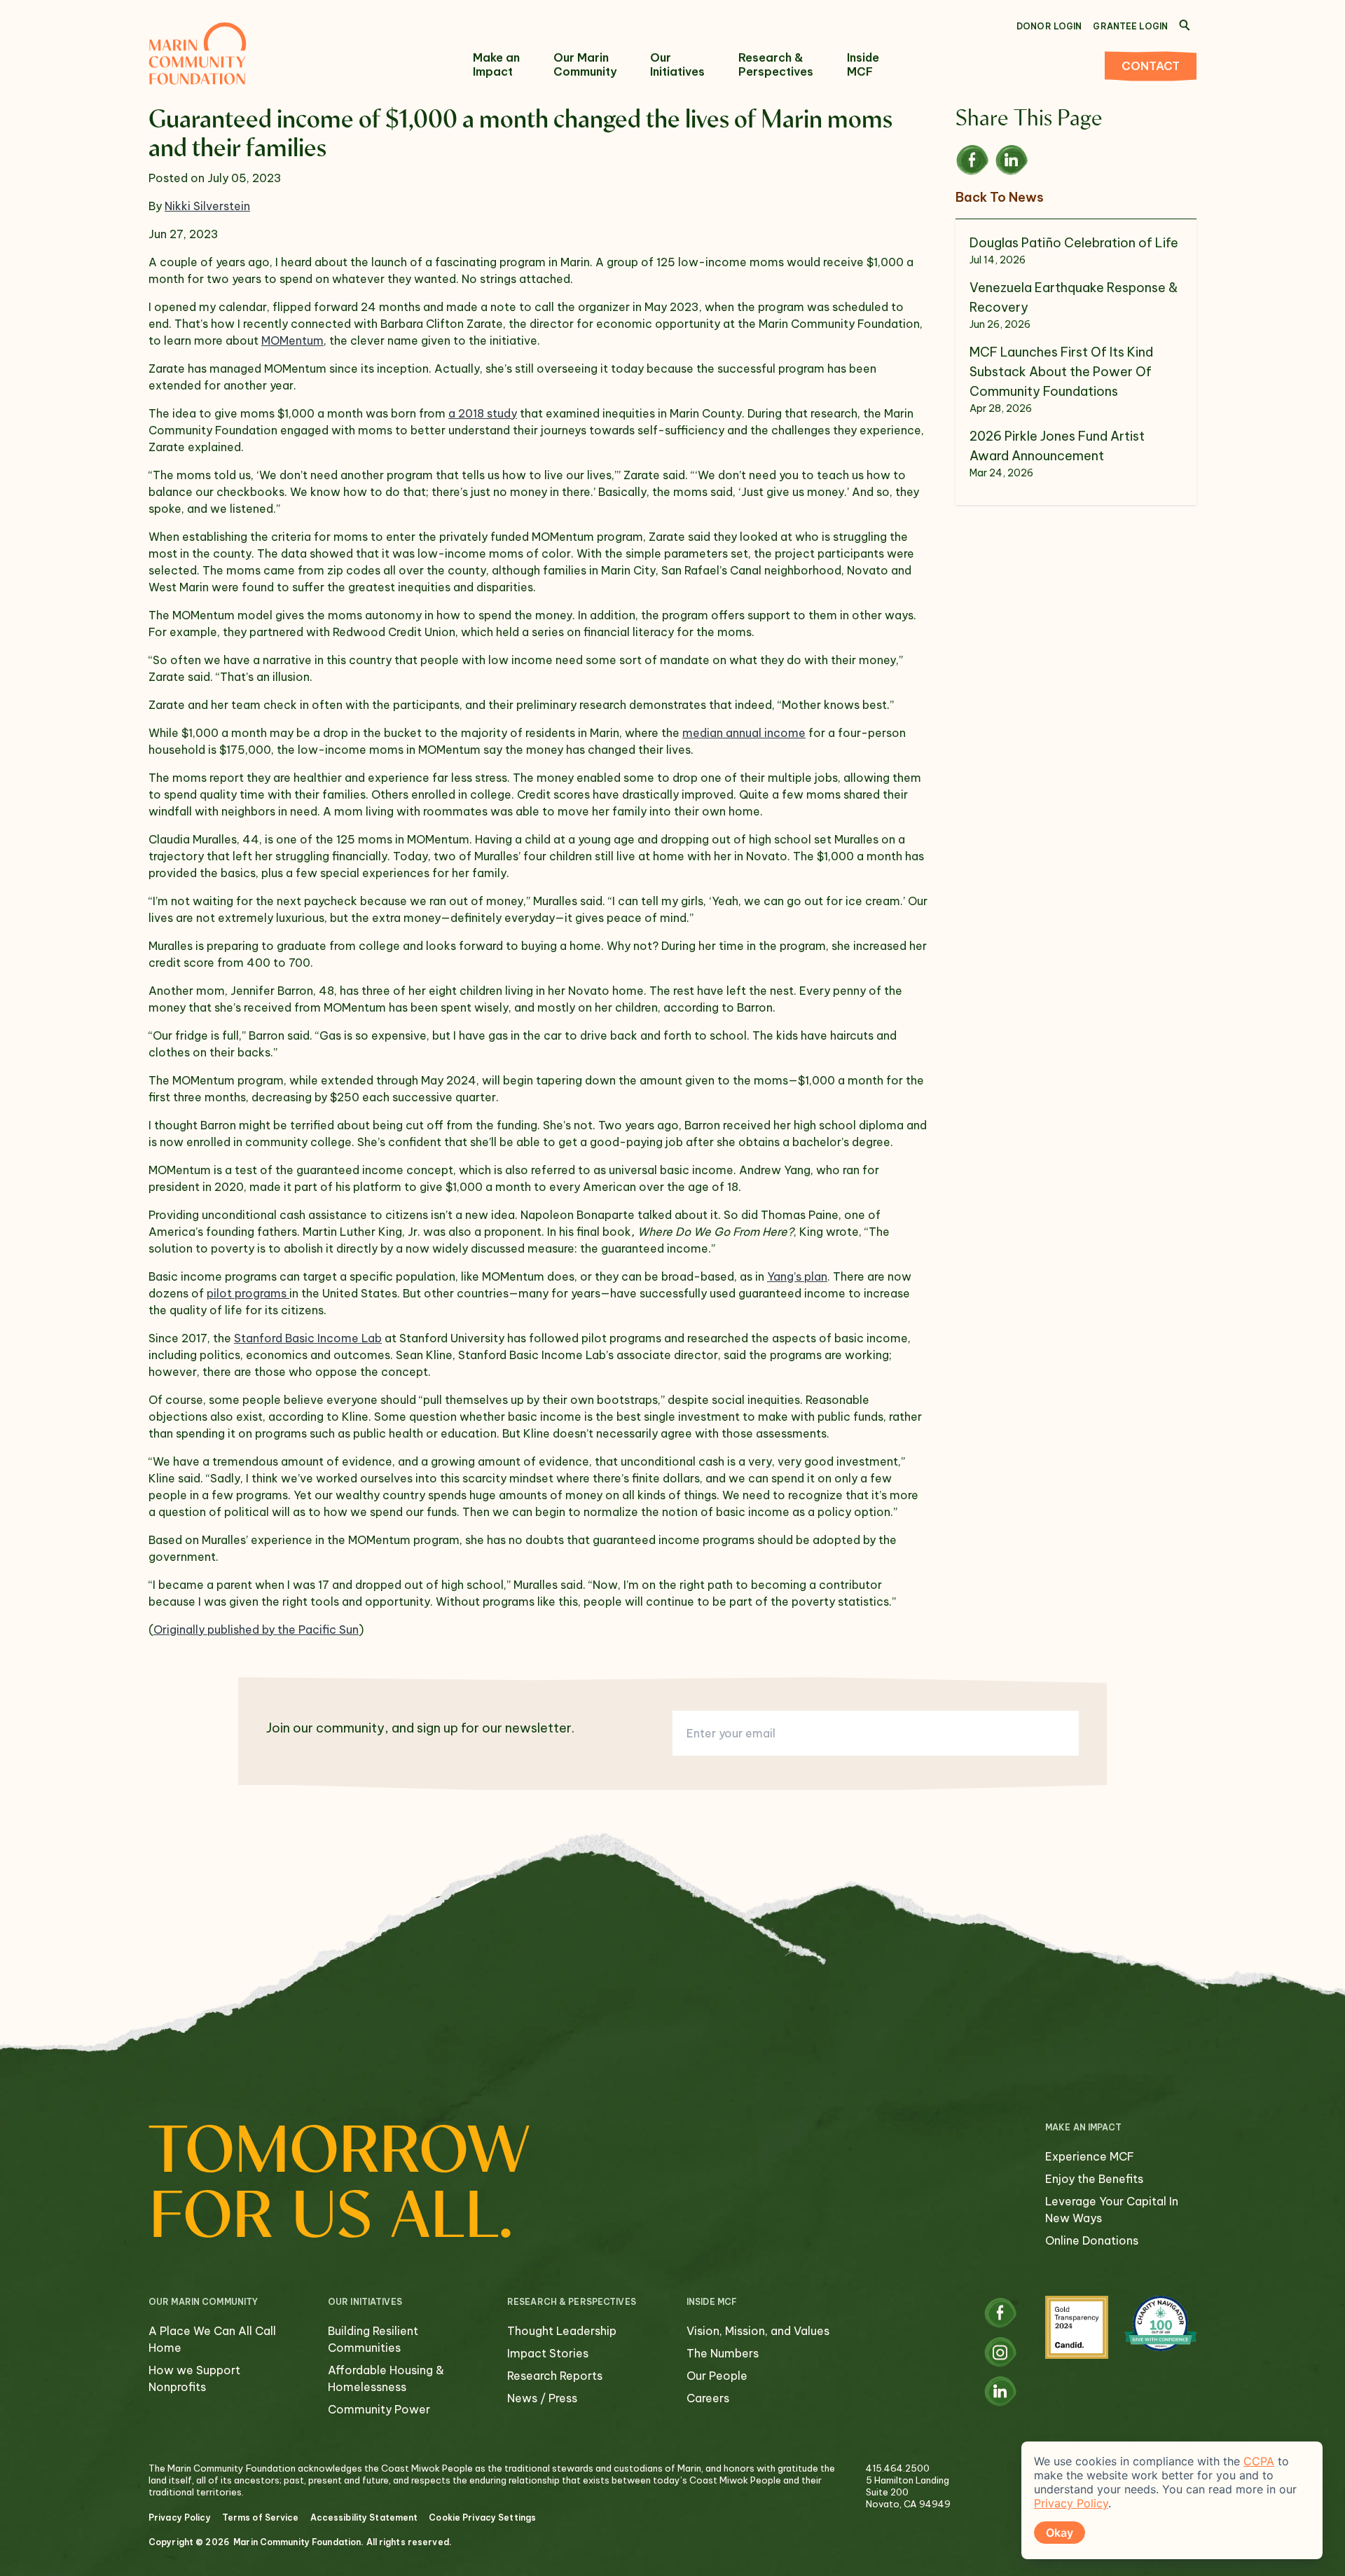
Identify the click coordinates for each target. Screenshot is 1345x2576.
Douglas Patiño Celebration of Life (1074, 243)
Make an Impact (496, 64)
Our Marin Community (585, 64)
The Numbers (723, 2353)
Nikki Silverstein (207, 206)
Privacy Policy (180, 2518)
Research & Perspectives (776, 64)
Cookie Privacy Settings (482, 2518)
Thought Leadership (562, 2331)
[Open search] (1185, 25)
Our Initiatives (677, 64)
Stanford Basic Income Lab (308, 1338)
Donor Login (1049, 26)
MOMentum (292, 340)
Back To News (1000, 197)
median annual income (744, 733)
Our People (717, 2376)
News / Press (542, 2398)
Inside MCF (863, 64)
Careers (708, 2398)
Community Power (379, 2409)
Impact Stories (548, 2353)
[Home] (198, 53)
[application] (1172, 2500)
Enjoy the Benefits (1094, 2179)
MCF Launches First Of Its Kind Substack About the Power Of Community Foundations (1061, 372)
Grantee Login (1130, 26)
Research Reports (555, 2376)
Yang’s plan (797, 1276)
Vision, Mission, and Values (758, 2331)
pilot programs (248, 1293)
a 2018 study (483, 413)
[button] (975, 160)
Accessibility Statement (364, 2518)
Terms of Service (261, 2518)
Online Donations (1092, 2240)
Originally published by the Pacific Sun (256, 1630)
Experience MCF (1090, 2156)
